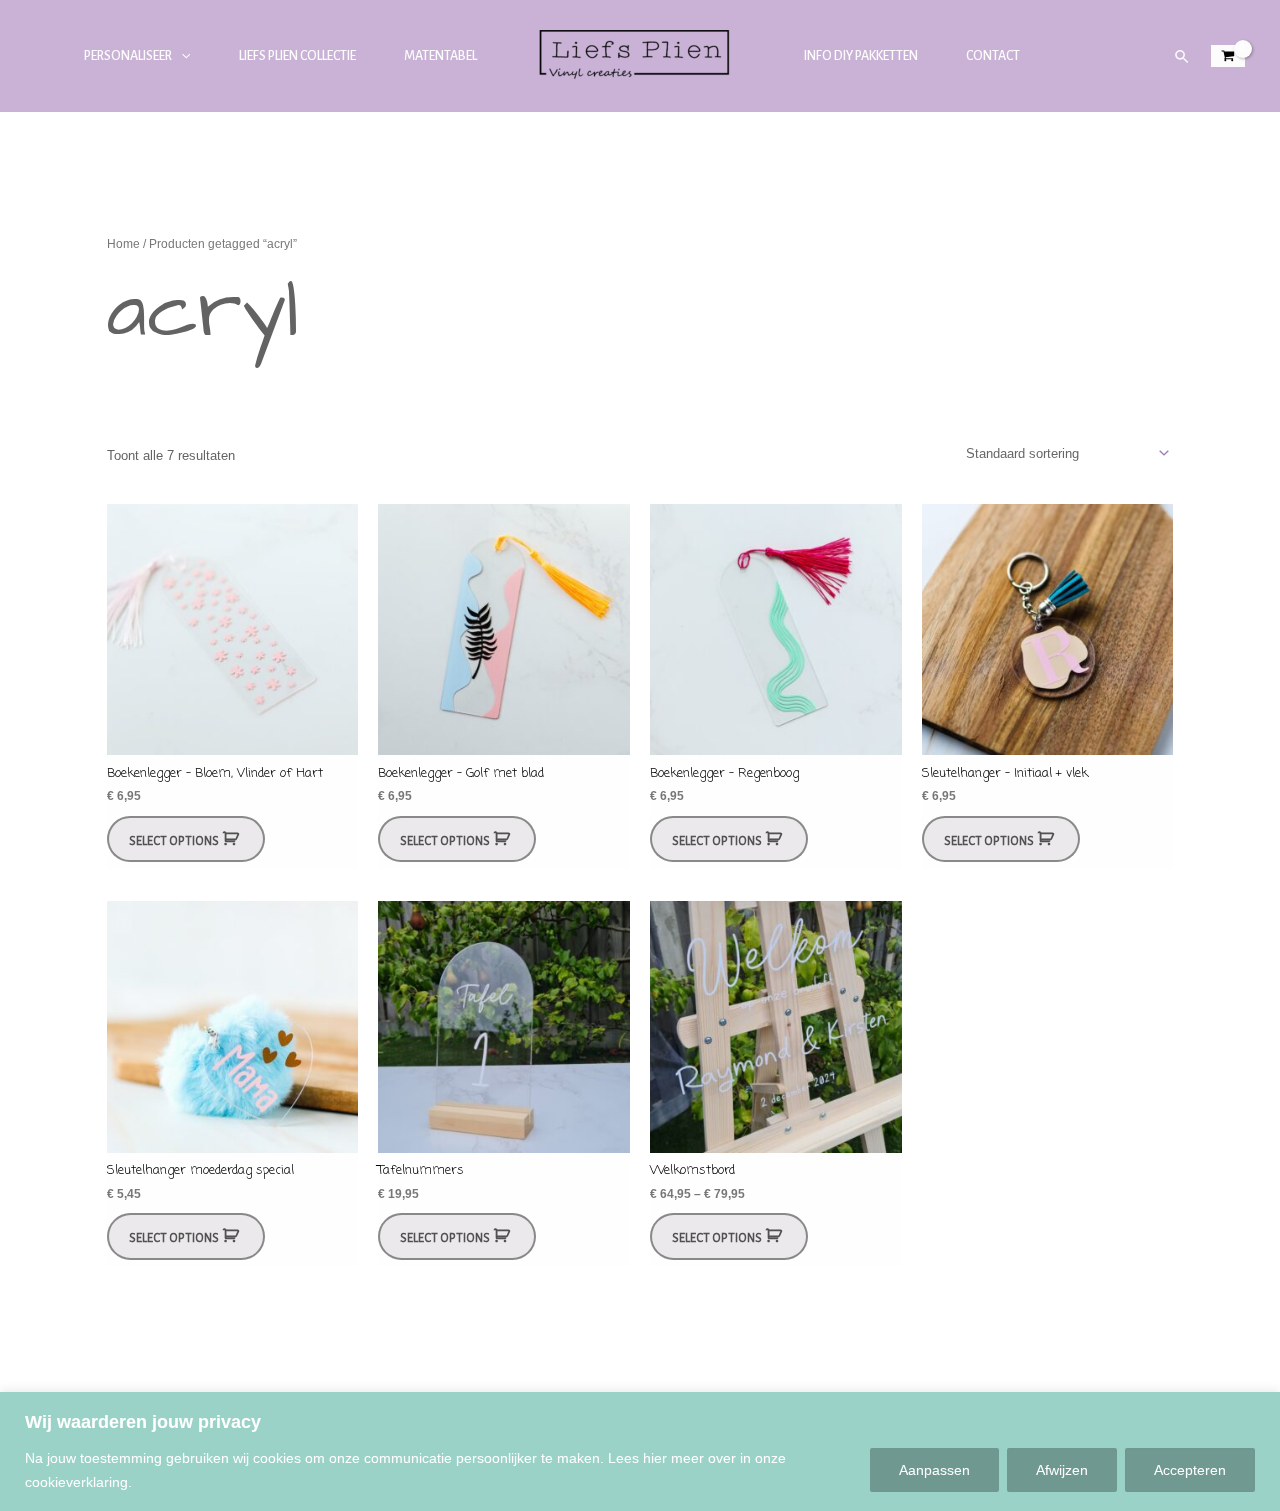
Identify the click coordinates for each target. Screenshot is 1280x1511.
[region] (640, 1451)
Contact (993, 56)
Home (123, 244)
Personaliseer (128, 56)
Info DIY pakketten (861, 56)
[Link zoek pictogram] (1183, 56)
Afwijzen (1062, 1470)
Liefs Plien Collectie (297, 56)
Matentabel (440, 56)
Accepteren (1190, 1470)
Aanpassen (934, 1470)
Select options (174, 841)
